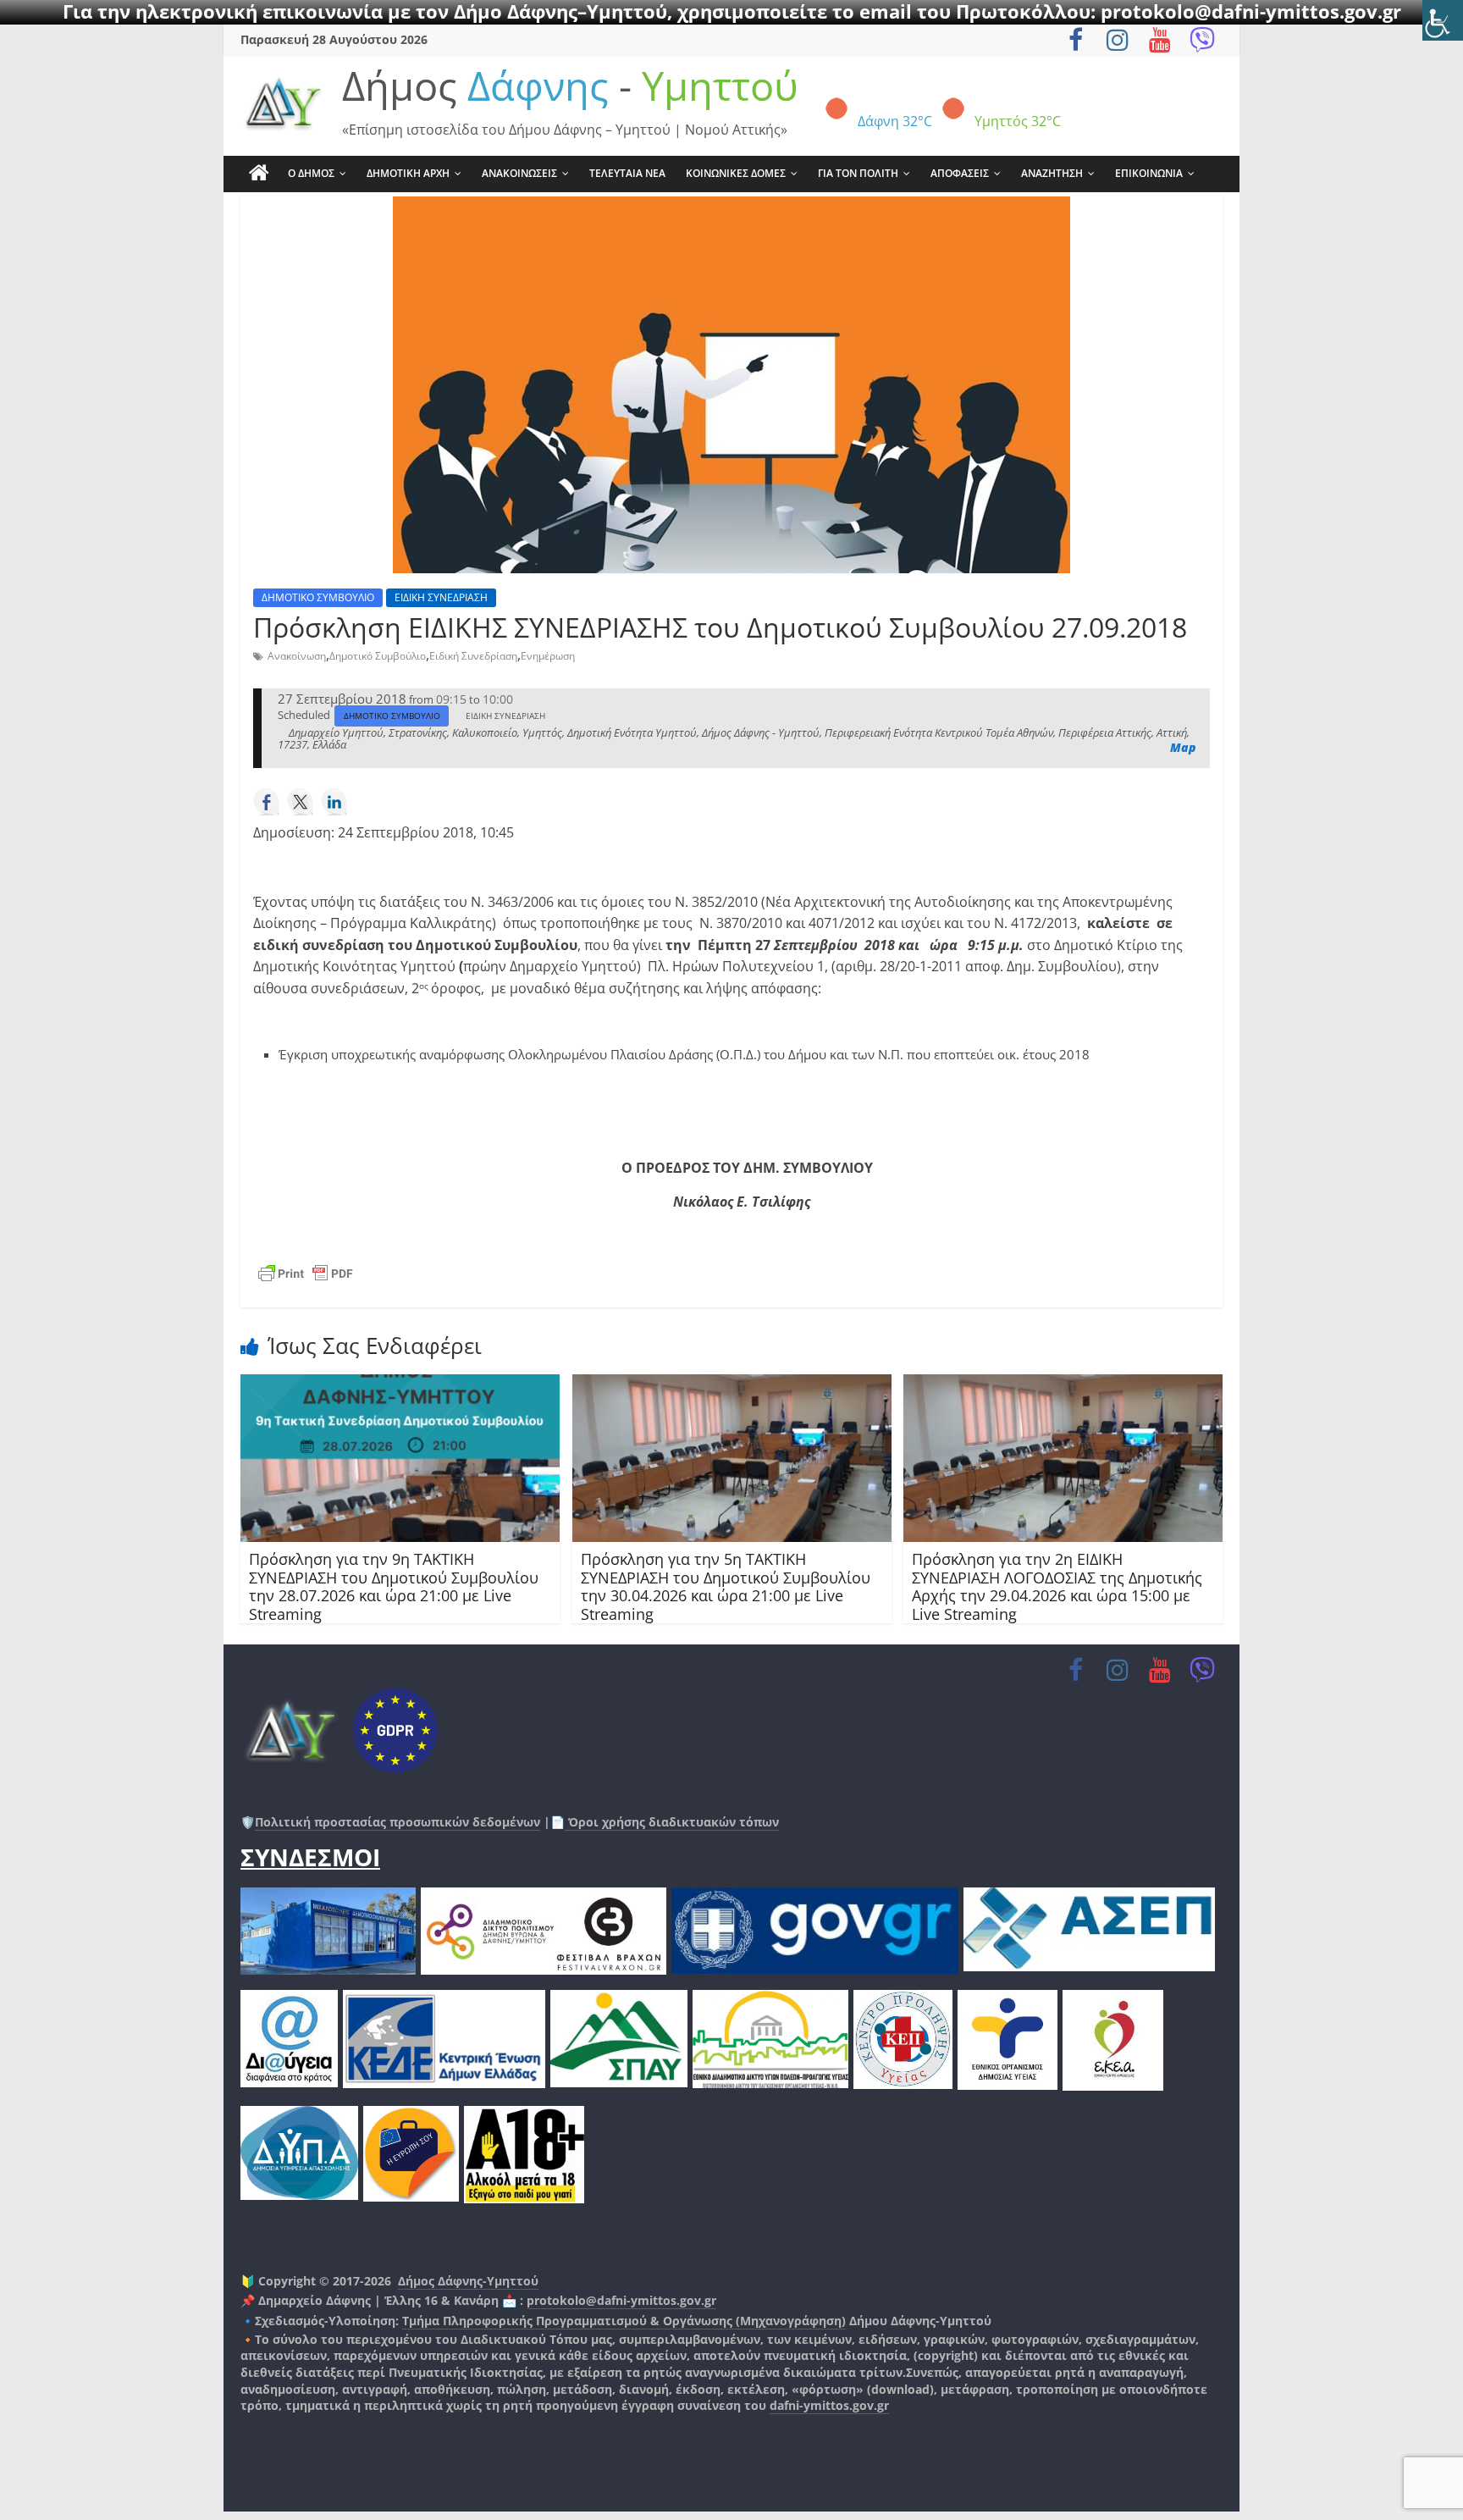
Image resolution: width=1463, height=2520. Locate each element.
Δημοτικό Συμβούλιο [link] (378, 656)
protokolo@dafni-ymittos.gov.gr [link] (621, 2300)
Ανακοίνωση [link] (297, 656)
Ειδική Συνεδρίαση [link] (473, 656)
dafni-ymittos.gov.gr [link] (829, 2405)
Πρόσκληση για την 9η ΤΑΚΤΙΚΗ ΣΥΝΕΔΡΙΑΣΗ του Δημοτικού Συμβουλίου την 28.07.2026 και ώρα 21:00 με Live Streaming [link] (394, 1586)
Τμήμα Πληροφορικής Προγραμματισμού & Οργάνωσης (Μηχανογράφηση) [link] (624, 2321)
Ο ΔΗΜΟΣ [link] (311, 173)
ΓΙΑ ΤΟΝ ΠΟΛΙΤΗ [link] (858, 173)
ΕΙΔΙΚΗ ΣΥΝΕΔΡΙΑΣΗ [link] (441, 597)
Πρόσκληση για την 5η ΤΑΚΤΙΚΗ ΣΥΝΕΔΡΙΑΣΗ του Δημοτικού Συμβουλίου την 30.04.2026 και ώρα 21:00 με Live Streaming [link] (726, 1586)
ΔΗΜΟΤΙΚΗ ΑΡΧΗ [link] (408, 173)
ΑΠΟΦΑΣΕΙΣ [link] (960, 173)
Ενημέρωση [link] (548, 656)
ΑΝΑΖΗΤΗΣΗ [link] (1052, 173)
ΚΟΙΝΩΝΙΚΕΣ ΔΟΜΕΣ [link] (736, 173)
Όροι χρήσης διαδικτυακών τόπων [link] (672, 1822)
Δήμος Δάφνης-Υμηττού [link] (468, 2281)
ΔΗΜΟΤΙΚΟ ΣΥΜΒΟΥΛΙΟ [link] (318, 597)
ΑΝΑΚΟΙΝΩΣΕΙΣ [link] (519, 173)
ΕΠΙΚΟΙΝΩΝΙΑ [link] (1149, 173)
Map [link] (1183, 747)
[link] (1443, 20)
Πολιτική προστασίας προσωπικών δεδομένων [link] (397, 1822)
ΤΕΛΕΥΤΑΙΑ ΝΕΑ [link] (627, 173)
